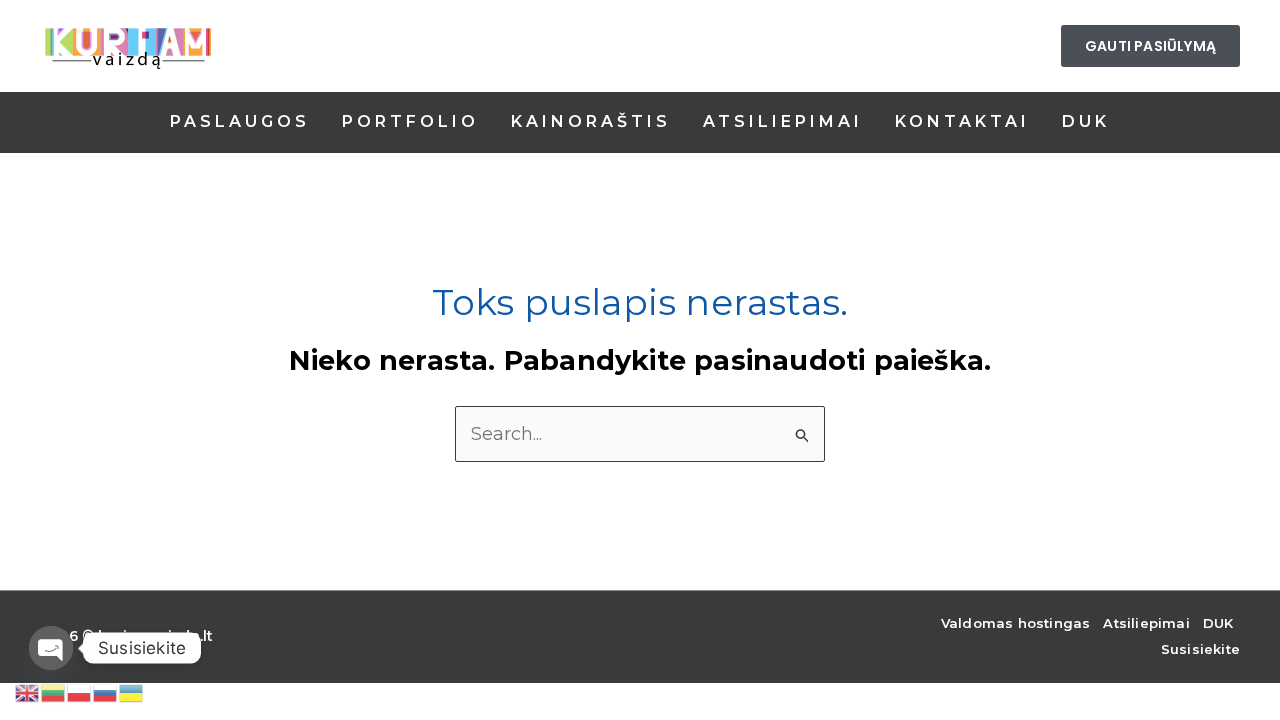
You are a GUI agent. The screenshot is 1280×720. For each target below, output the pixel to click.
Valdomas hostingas (1016, 623)
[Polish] (80, 691)
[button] (1150, 46)
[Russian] (106, 691)
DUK (1218, 623)
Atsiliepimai (1146, 623)
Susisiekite (1200, 649)
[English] (28, 691)
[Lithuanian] (54, 691)
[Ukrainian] (132, 691)
